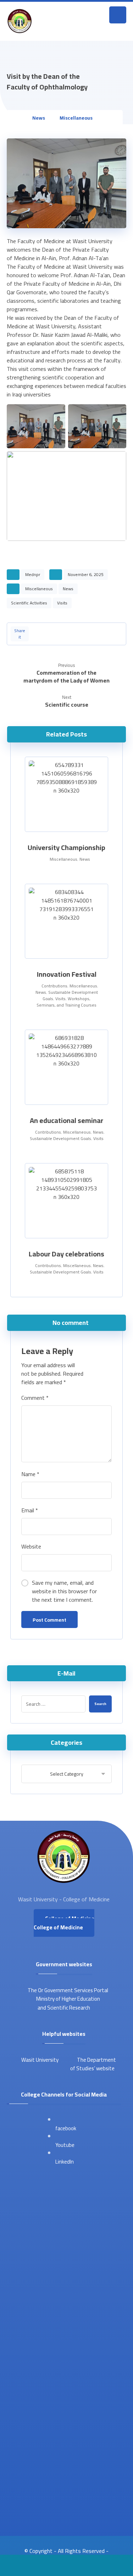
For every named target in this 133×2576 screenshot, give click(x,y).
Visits (62, 603)
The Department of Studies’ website (93, 2064)
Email (30, 1510)
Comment (35, 1398)
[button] (118, 15)
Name (30, 1474)
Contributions (54, 986)
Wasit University (39, 2060)
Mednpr (33, 574)
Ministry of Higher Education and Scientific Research (68, 2003)
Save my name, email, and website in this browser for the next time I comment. (64, 1591)
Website (31, 1546)
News (68, 589)
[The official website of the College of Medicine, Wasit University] (20, 21)
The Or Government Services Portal (68, 1990)
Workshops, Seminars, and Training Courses (66, 1002)
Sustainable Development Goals (60, 1138)
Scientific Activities (29, 603)
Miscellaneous (39, 589)
